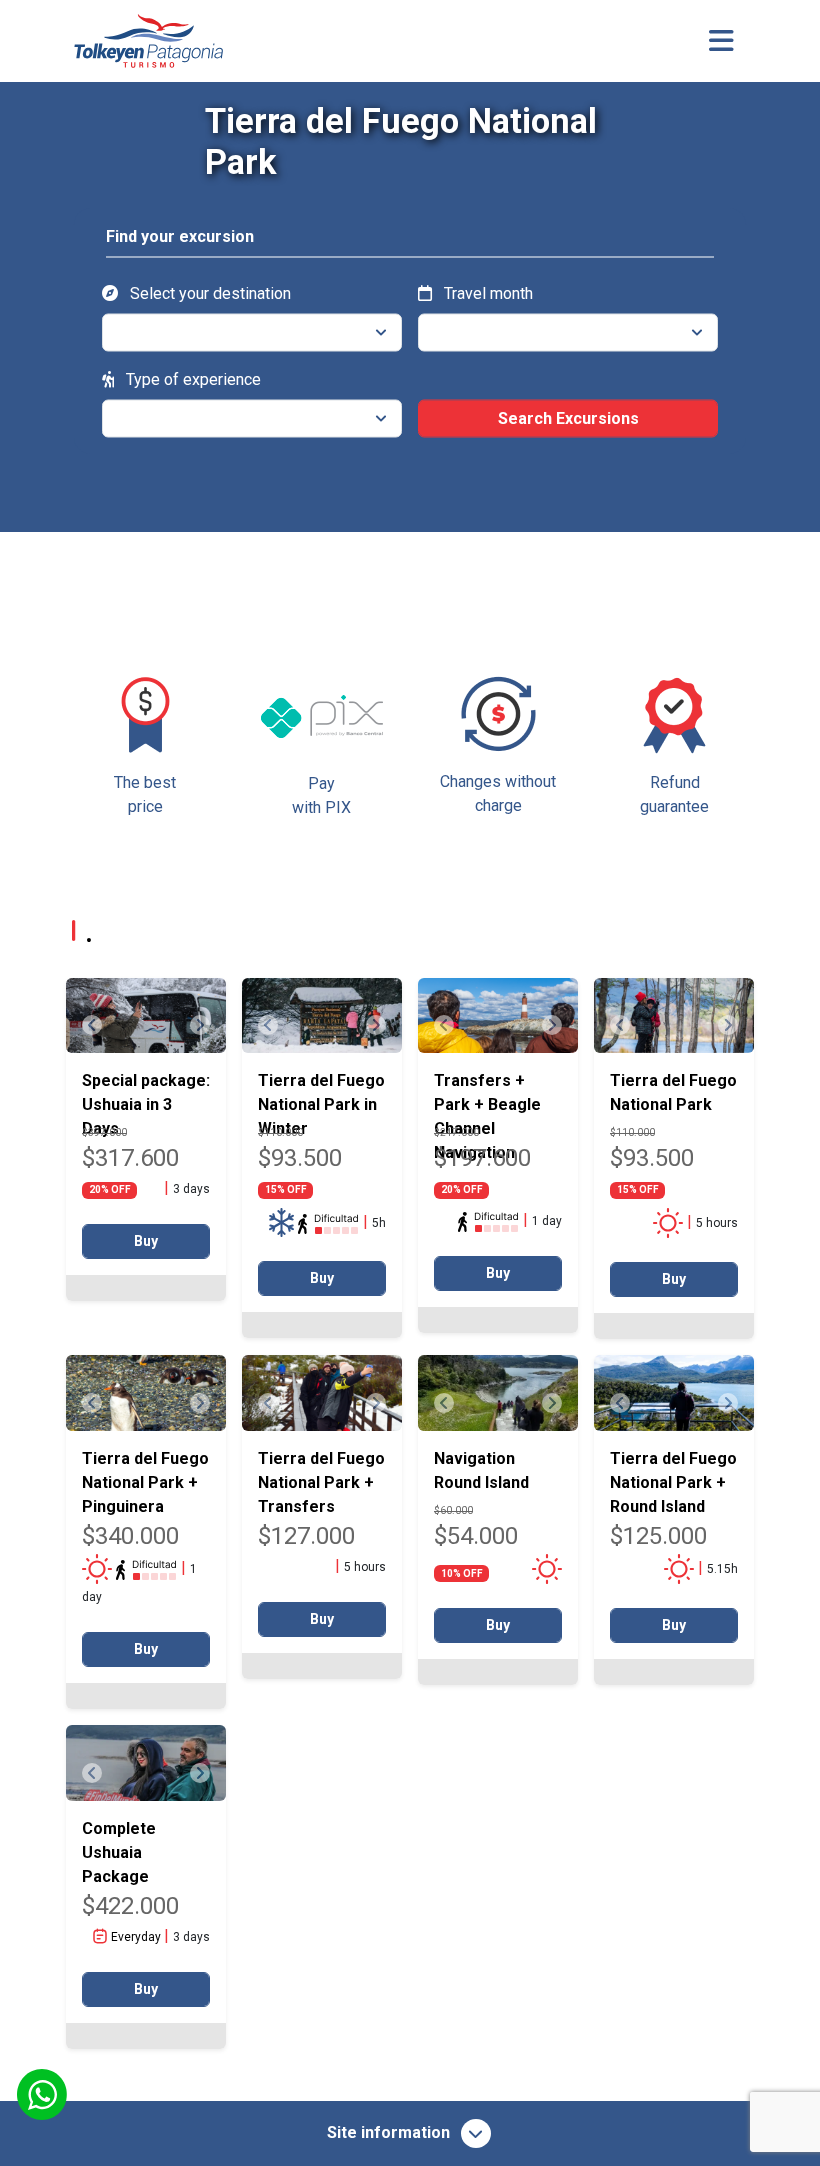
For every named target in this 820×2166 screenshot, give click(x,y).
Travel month (486, 292)
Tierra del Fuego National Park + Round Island (673, 1482)
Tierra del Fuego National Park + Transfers (321, 1482)
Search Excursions (568, 417)
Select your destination (208, 292)
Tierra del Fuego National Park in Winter (321, 1104)
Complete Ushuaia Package (119, 1852)
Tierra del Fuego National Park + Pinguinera (145, 1482)
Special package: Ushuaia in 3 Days (146, 1104)
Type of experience (191, 378)
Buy (146, 1241)
